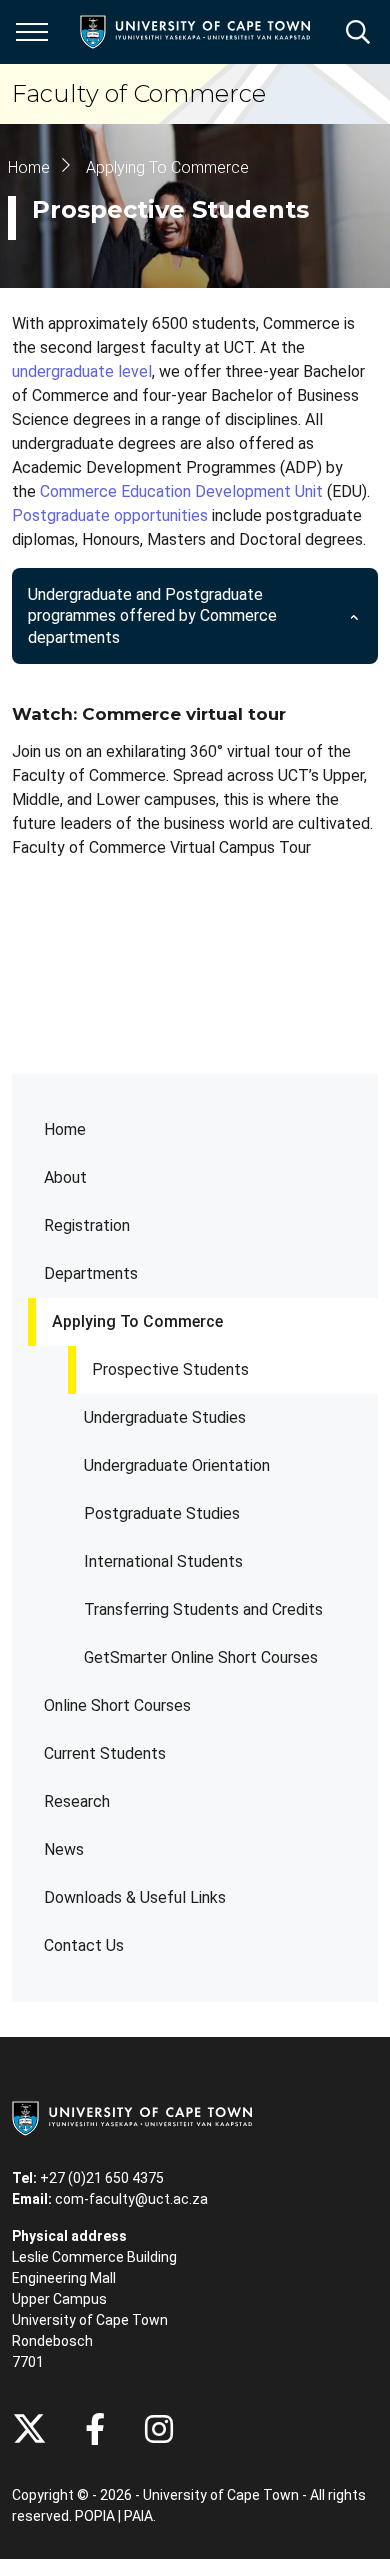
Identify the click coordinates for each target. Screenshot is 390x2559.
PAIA (138, 2516)
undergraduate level (82, 371)
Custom (159, 2429)
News (64, 1849)
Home (65, 1129)
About (65, 1177)
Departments (91, 1273)
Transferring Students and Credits (203, 1609)
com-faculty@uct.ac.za (131, 2199)
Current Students (105, 1753)
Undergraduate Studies (165, 1417)
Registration (87, 1225)
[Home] (132, 2117)
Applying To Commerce (137, 1321)
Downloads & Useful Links (135, 1897)
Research (77, 1801)
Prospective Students (170, 1369)
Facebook (95, 2429)
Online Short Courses (117, 1705)
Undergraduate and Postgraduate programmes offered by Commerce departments (152, 616)
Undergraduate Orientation (177, 1465)
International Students (163, 1561)
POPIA (95, 2516)
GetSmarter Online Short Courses (201, 1657)
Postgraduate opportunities (110, 515)
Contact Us (84, 1945)
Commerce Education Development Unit (181, 491)
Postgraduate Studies (162, 1513)
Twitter (29, 2429)
